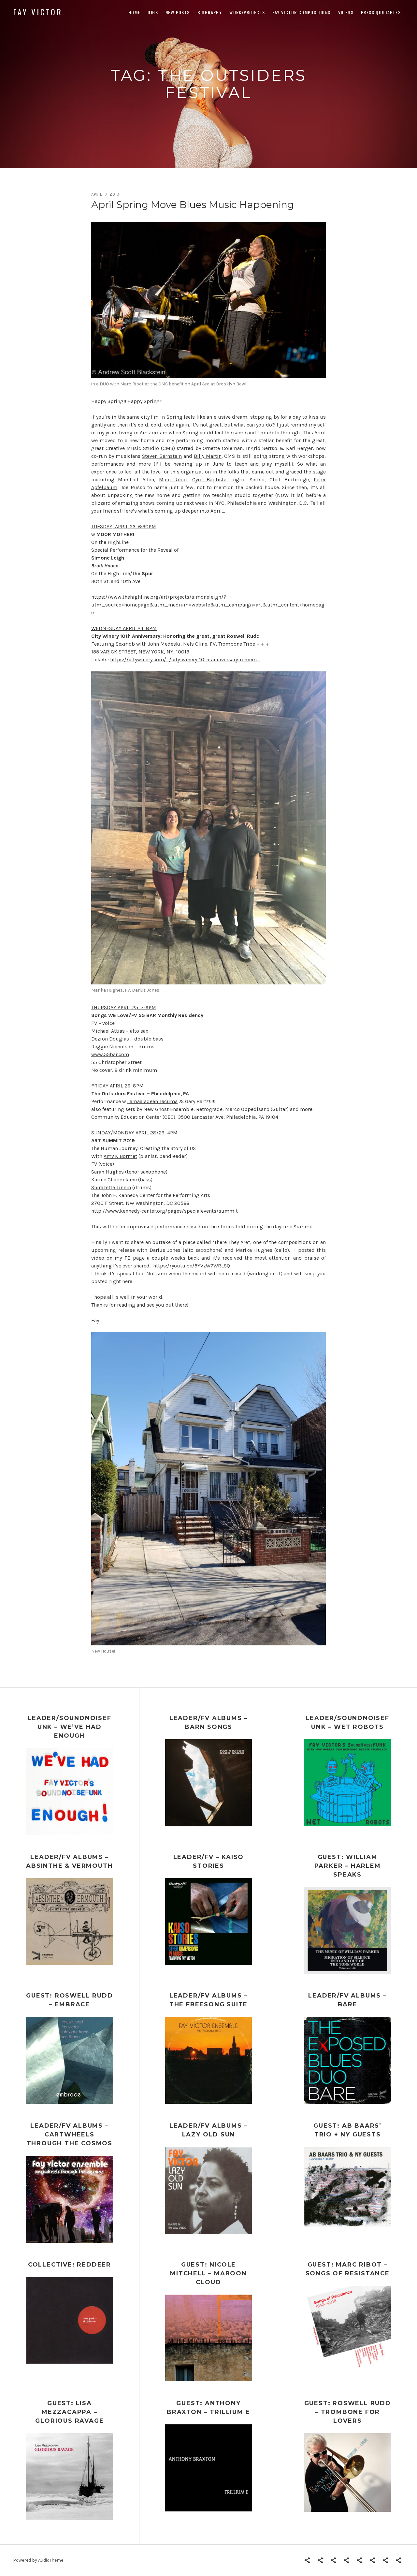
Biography (210, 12)
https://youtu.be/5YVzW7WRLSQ (192, 1266)
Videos (346, 12)
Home (134, 12)
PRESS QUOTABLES (381, 12)
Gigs (153, 12)
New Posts (178, 12)
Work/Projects (247, 12)
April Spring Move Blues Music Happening (193, 205)
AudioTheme (51, 2560)
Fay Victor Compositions (301, 12)
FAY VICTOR (38, 12)
